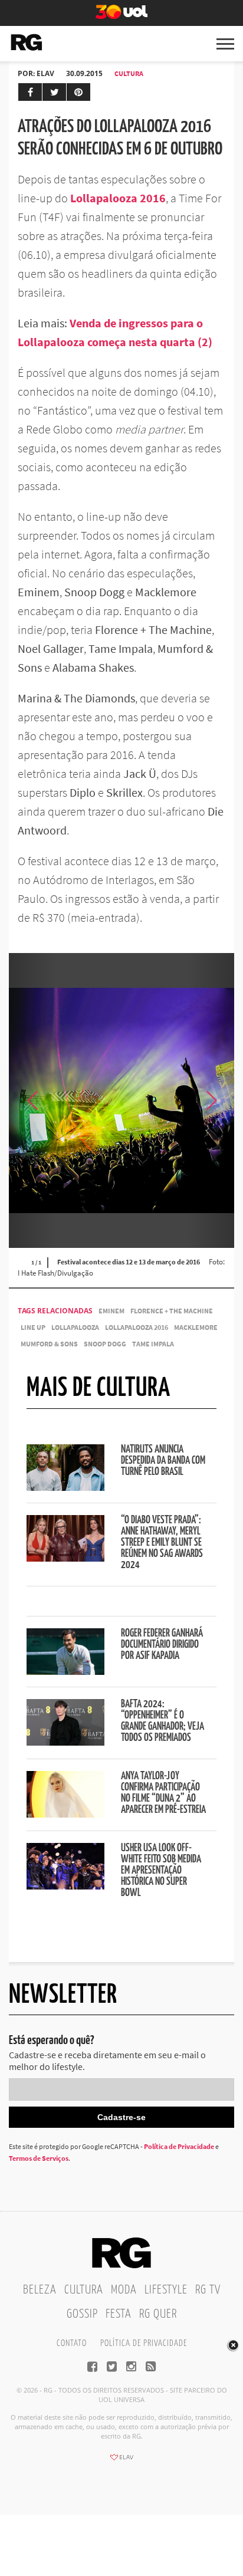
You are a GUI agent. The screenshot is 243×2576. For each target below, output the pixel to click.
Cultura (129, 73)
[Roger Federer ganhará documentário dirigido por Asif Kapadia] (65, 1671)
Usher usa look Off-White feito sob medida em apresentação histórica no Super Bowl (161, 1871)
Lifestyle (166, 2290)
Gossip (82, 2314)
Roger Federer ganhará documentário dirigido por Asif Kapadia (162, 1645)
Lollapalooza (75, 1327)
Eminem (111, 1311)
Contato (72, 2343)
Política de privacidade (144, 2343)
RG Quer (158, 2314)
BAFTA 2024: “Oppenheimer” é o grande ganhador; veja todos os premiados (162, 1721)
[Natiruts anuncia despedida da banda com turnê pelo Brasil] (65, 1487)
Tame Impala (153, 1344)
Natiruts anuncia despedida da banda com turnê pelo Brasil (163, 1461)
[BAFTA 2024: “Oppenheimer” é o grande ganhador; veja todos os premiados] (65, 1742)
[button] (211, 1100)
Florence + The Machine (172, 1311)
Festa (119, 2314)
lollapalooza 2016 (137, 1327)
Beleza (40, 2290)
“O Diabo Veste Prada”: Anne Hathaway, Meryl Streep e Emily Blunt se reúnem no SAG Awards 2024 (162, 1543)
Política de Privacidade (179, 2146)
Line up (33, 1327)
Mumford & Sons (49, 1344)
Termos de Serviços (39, 2158)
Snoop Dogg (105, 1344)
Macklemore (196, 1327)
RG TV (208, 2290)
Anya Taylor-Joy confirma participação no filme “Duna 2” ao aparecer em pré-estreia (163, 1793)
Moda (124, 2290)
